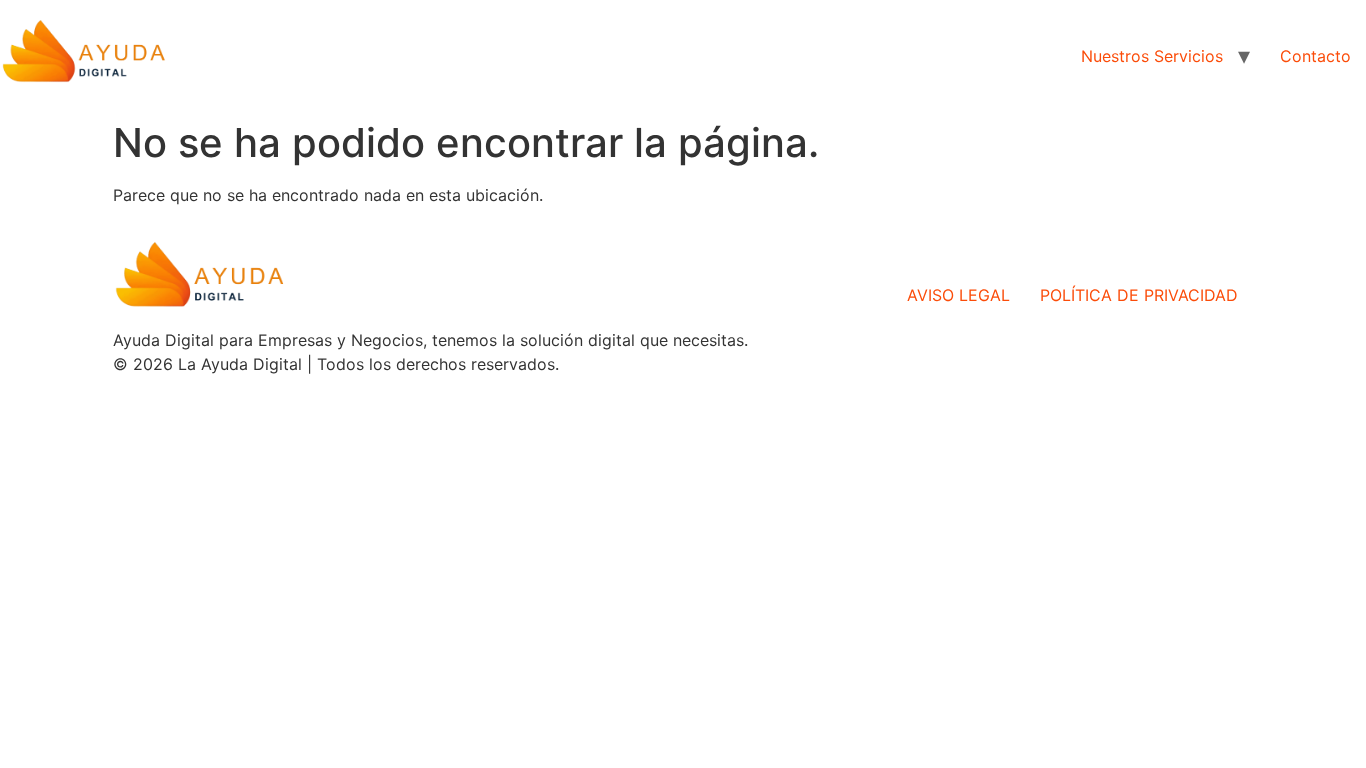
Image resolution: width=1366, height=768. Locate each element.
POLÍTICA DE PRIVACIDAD (1139, 295)
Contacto (1315, 56)
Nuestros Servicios (1152, 56)
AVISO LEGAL (958, 295)
